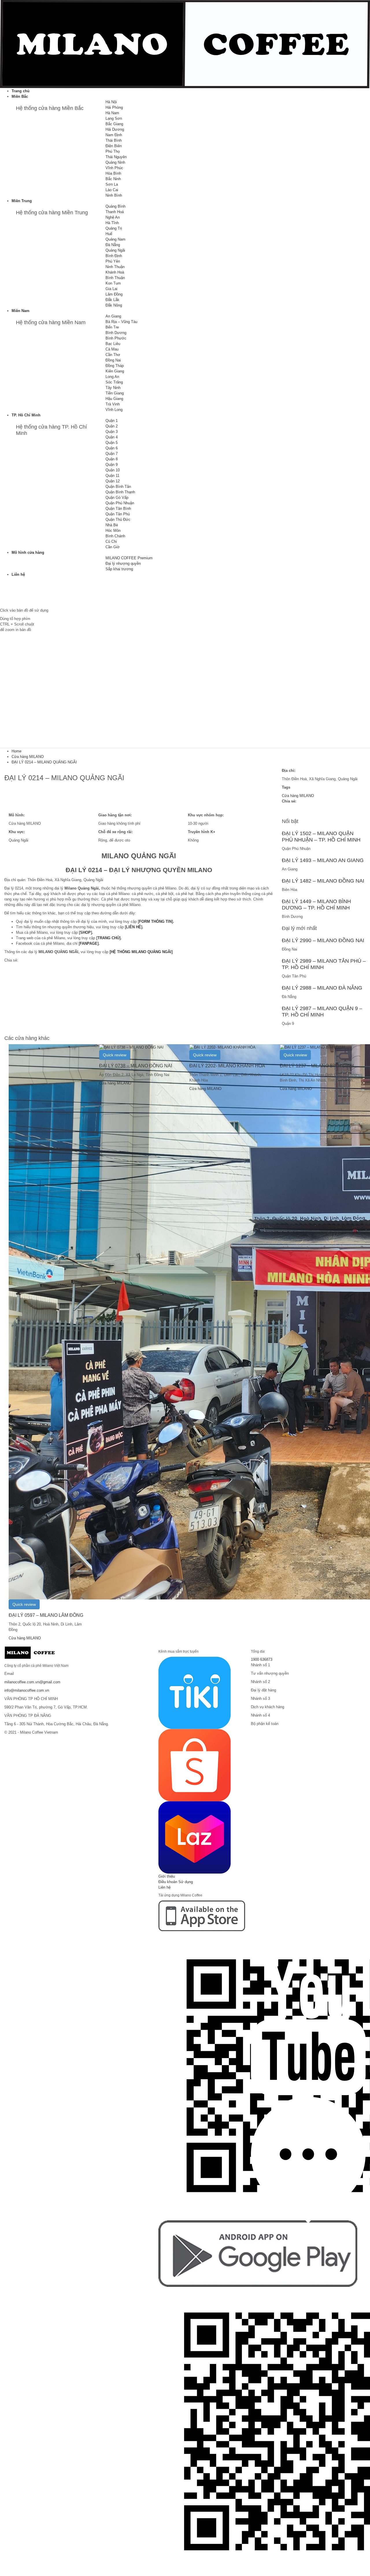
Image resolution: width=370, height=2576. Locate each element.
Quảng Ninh (115, 162)
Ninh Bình (114, 195)
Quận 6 (112, 448)
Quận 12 (113, 481)
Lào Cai (112, 190)
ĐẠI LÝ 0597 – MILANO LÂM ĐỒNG (46, 1615)
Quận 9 (112, 465)
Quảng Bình (115, 206)
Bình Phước (116, 338)
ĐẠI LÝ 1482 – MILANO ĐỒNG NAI (323, 881)
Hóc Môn (113, 530)
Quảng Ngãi (115, 250)
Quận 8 (112, 459)
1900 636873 (262, 1659)
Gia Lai (111, 289)
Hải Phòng (114, 107)
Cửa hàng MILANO (28, 757)
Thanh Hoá (115, 212)
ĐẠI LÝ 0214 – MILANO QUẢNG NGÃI (44, 762)
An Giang (113, 316)
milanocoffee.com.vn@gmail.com (32, 1682)
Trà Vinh (113, 404)
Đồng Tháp (115, 366)
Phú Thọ (113, 151)
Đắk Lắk (112, 300)
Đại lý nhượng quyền (123, 563)
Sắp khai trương (119, 569)
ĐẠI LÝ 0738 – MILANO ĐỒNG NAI (136, 1066)
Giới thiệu (167, 1876)
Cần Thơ (113, 355)
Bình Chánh (115, 536)
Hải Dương (115, 129)
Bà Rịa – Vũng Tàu (121, 322)
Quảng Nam (115, 239)
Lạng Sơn (114, 118)
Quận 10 (113, 470)
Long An (112, 377)
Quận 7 (112, 454)
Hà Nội (111, 102)
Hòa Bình (113, 173)
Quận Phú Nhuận (120, 503)
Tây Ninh (113, 388)
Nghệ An (113, 217)
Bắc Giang (114, 124)
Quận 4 (112, 437)
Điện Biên (114, 146)
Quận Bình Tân (118, 487)
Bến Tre (112, 327)
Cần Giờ (113, 547)
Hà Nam (112, 113)
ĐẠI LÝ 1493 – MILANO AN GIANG (323, 860)
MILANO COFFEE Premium (129, 558)
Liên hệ (164, 1887)
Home (16, 751)
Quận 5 (112, 443)
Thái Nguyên (116, 157)
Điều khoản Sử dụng (176, 1882)
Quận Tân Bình (118, 509)
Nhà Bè (112, 525)
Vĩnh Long (114, 410)
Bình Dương (116, 333)
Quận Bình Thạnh (120, 492)
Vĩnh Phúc (114, 168)
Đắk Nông (114, 305)
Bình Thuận (115, 278)
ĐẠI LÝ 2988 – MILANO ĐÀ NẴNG (322, 988)
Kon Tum (113, 283)
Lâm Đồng (114, 294)
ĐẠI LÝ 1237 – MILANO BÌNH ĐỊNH (317, 1066)
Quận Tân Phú (118, 514)
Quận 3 (112, 432)
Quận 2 (112, 426)
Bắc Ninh (113, 179)
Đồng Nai (113, 360)
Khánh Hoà (115, 272)
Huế (109, 234)
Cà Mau (112, 349)
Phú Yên (113, 261)
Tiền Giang (115, 393)
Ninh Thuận (115, 267)
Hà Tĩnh (112, 223)
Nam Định (114, 135)
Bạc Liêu (113, 344)
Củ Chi (111, 541)
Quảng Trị (114, 228)
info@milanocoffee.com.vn (27, 1690)
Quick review (24, 1604)
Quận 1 (112, 421)
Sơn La (112, 184)
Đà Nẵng (113, 245)
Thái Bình (114, 140)
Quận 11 (112, 476)
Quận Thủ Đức (118, 520)
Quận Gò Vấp (117, 498)
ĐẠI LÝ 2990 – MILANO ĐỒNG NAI (323, 940)
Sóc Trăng (114, 382)
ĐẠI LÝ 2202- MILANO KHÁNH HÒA (227, 1066)
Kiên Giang (115, 371)
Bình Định (114, 256)
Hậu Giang (114, 399)
